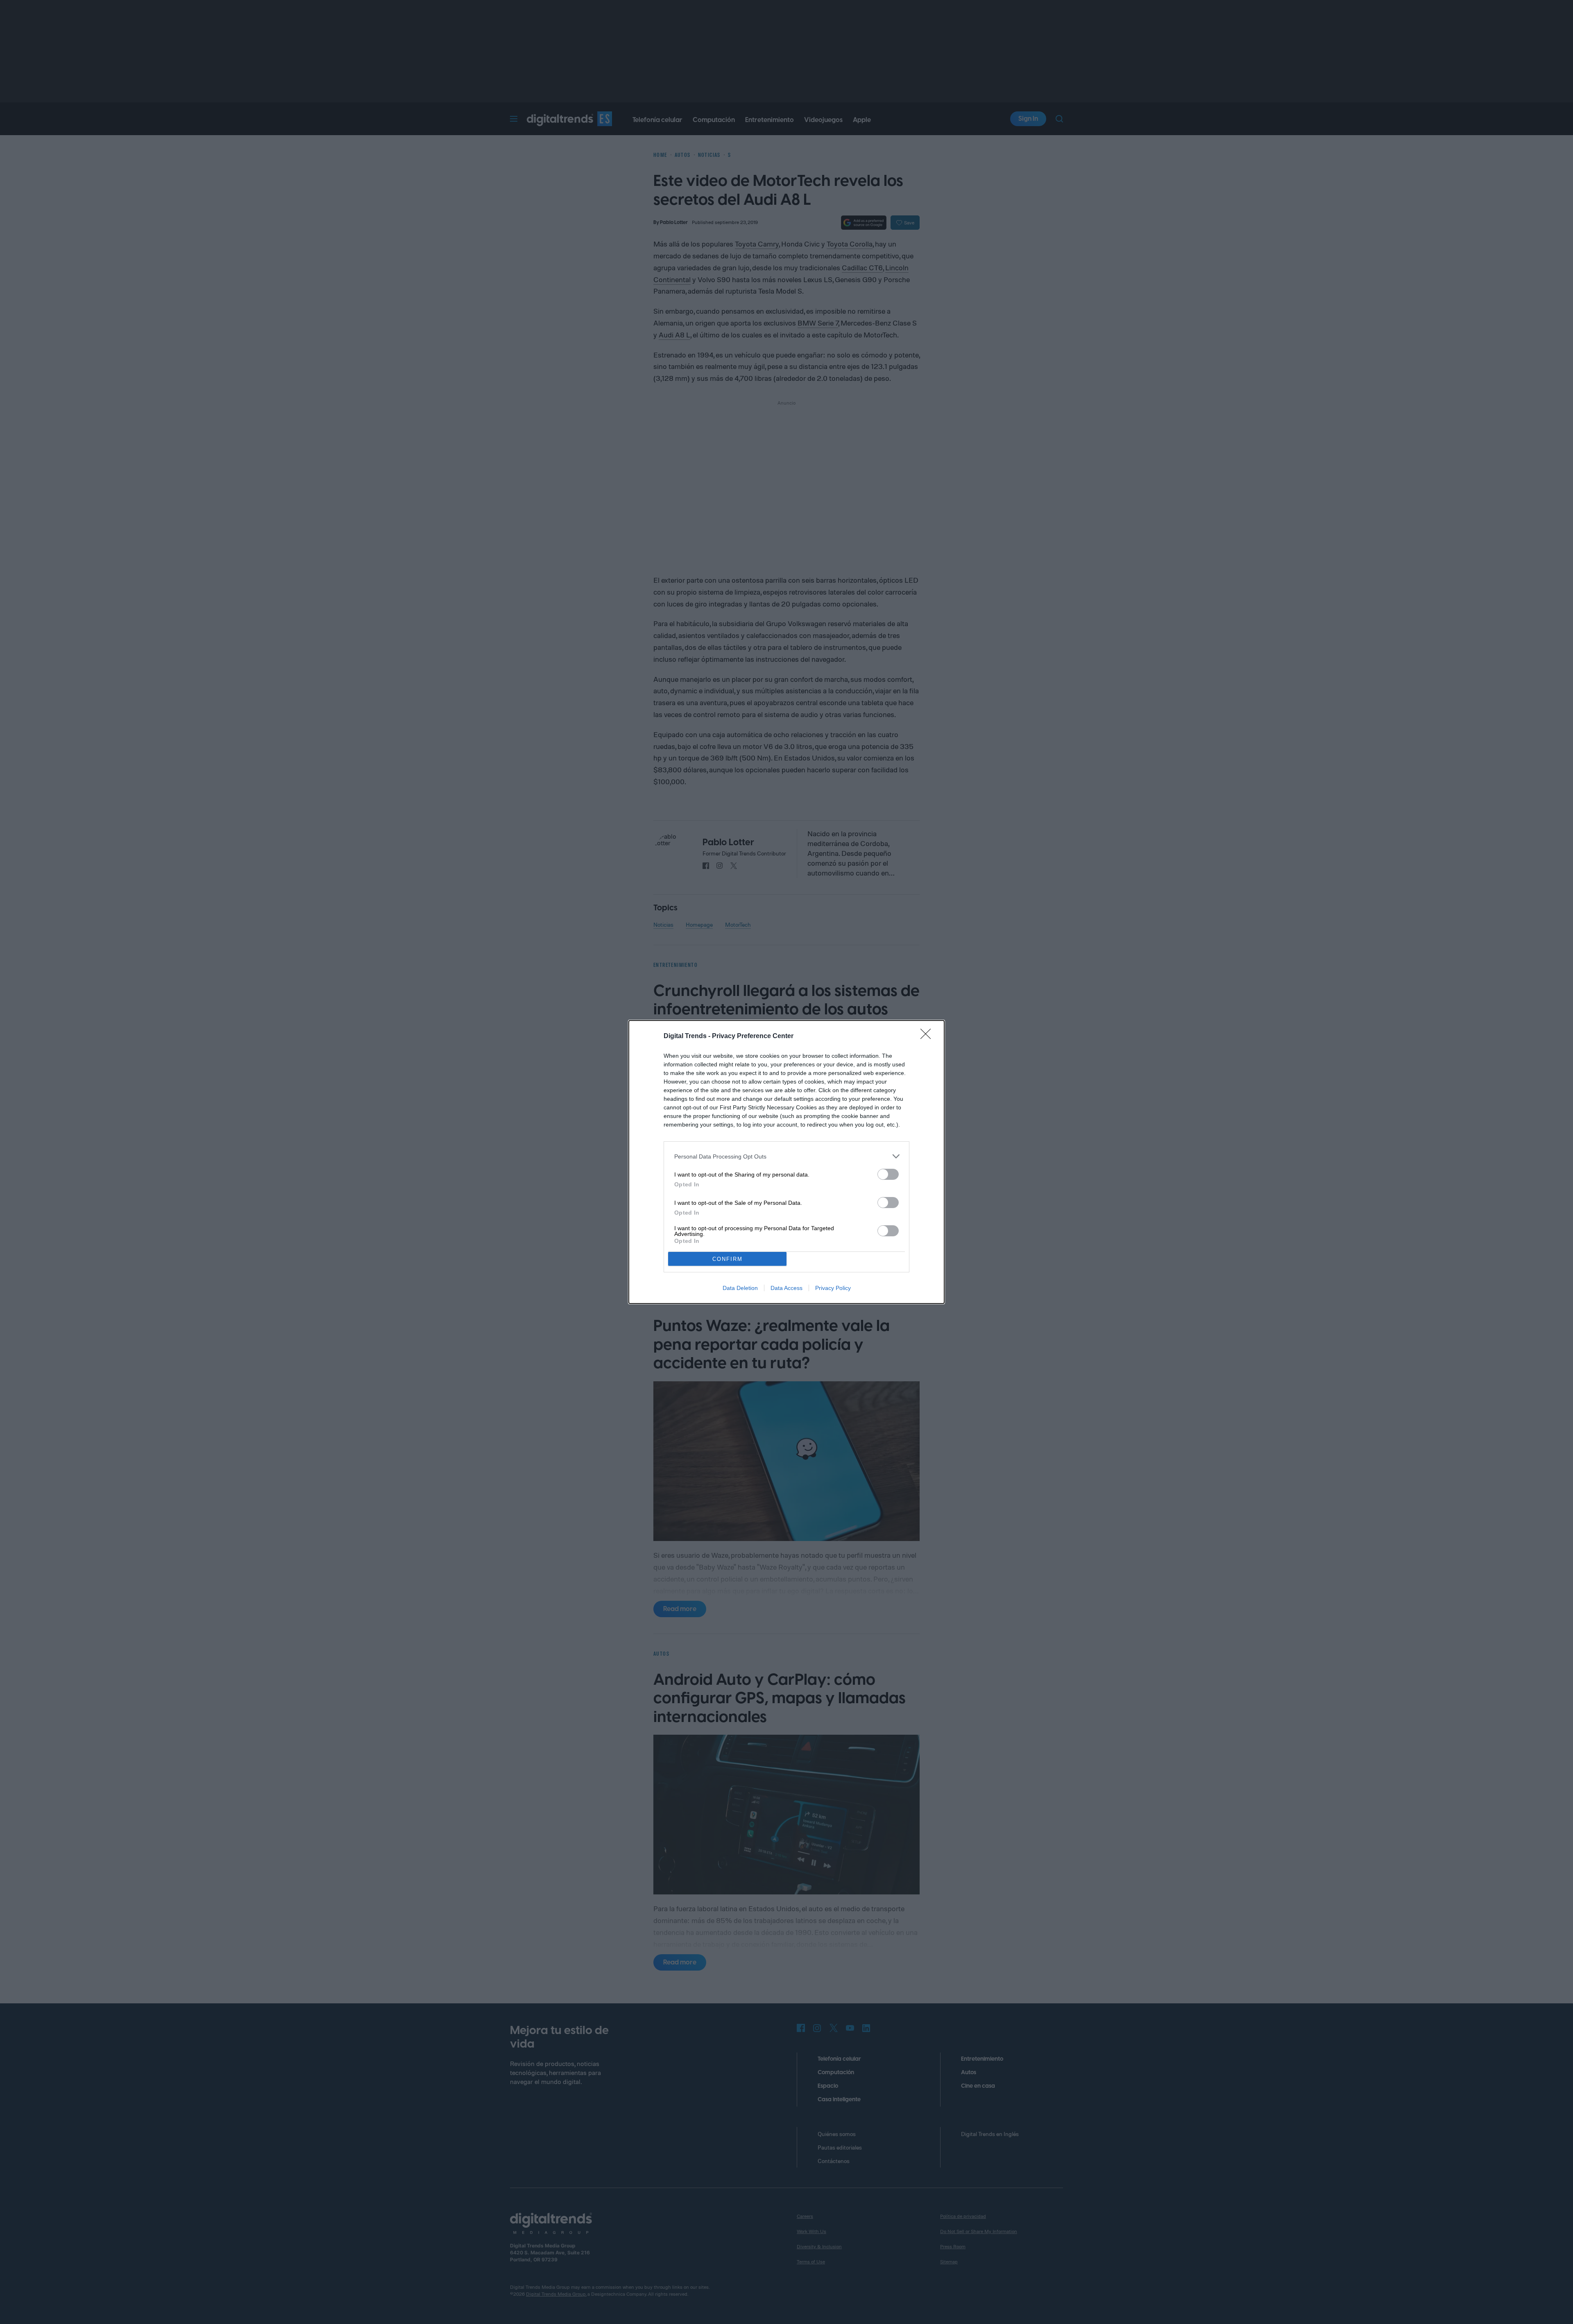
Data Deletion (740, 1288)
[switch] (888, 1174)
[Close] (928, 1036)
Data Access (786, 1288)
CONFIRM (728, 1259)
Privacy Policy (833, 1288)
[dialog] (786, 1162)
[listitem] (786, 1156)
